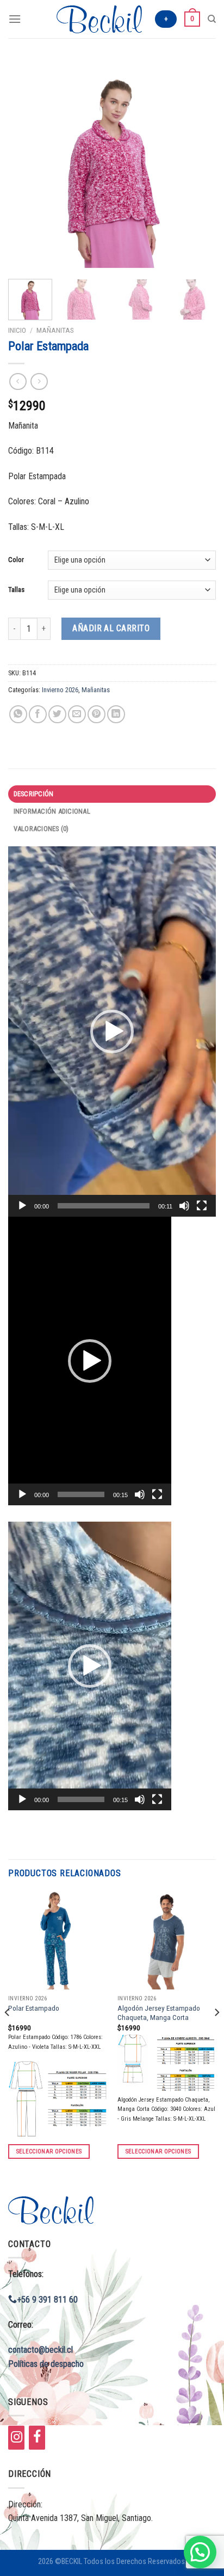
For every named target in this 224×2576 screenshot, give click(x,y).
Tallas (16, 590)
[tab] (112, 794)
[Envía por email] (77, 714)
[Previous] (26, 164)
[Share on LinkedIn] (116, 714)
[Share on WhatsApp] (18, 714)
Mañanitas (55, 330)
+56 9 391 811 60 (47, 2300)
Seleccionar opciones (49, 2151)
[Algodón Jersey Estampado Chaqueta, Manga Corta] (167, 1940)
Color (16, 560)
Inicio (17, 330)
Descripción (34, 794)
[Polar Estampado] (57, 1940)
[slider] (104, 1206)
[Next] (198, 164)
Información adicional (52, 811)
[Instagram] (16, 2438)
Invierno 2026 (60, 690)
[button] (112, 1031)
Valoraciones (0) (41, 829)
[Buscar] (212, 19)
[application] (112, 1031)
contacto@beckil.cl (41, 2350)
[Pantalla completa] (202, 1206)
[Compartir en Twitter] (57, 714)
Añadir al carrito (111, 628)
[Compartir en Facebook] (38, 714)
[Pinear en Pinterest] (97, 714)
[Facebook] (37, 2438)
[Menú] (15, 19)
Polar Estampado (34, 2008)
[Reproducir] (22, 1206)
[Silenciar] (184, 1206)
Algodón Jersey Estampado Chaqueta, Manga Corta (159, 2013)
